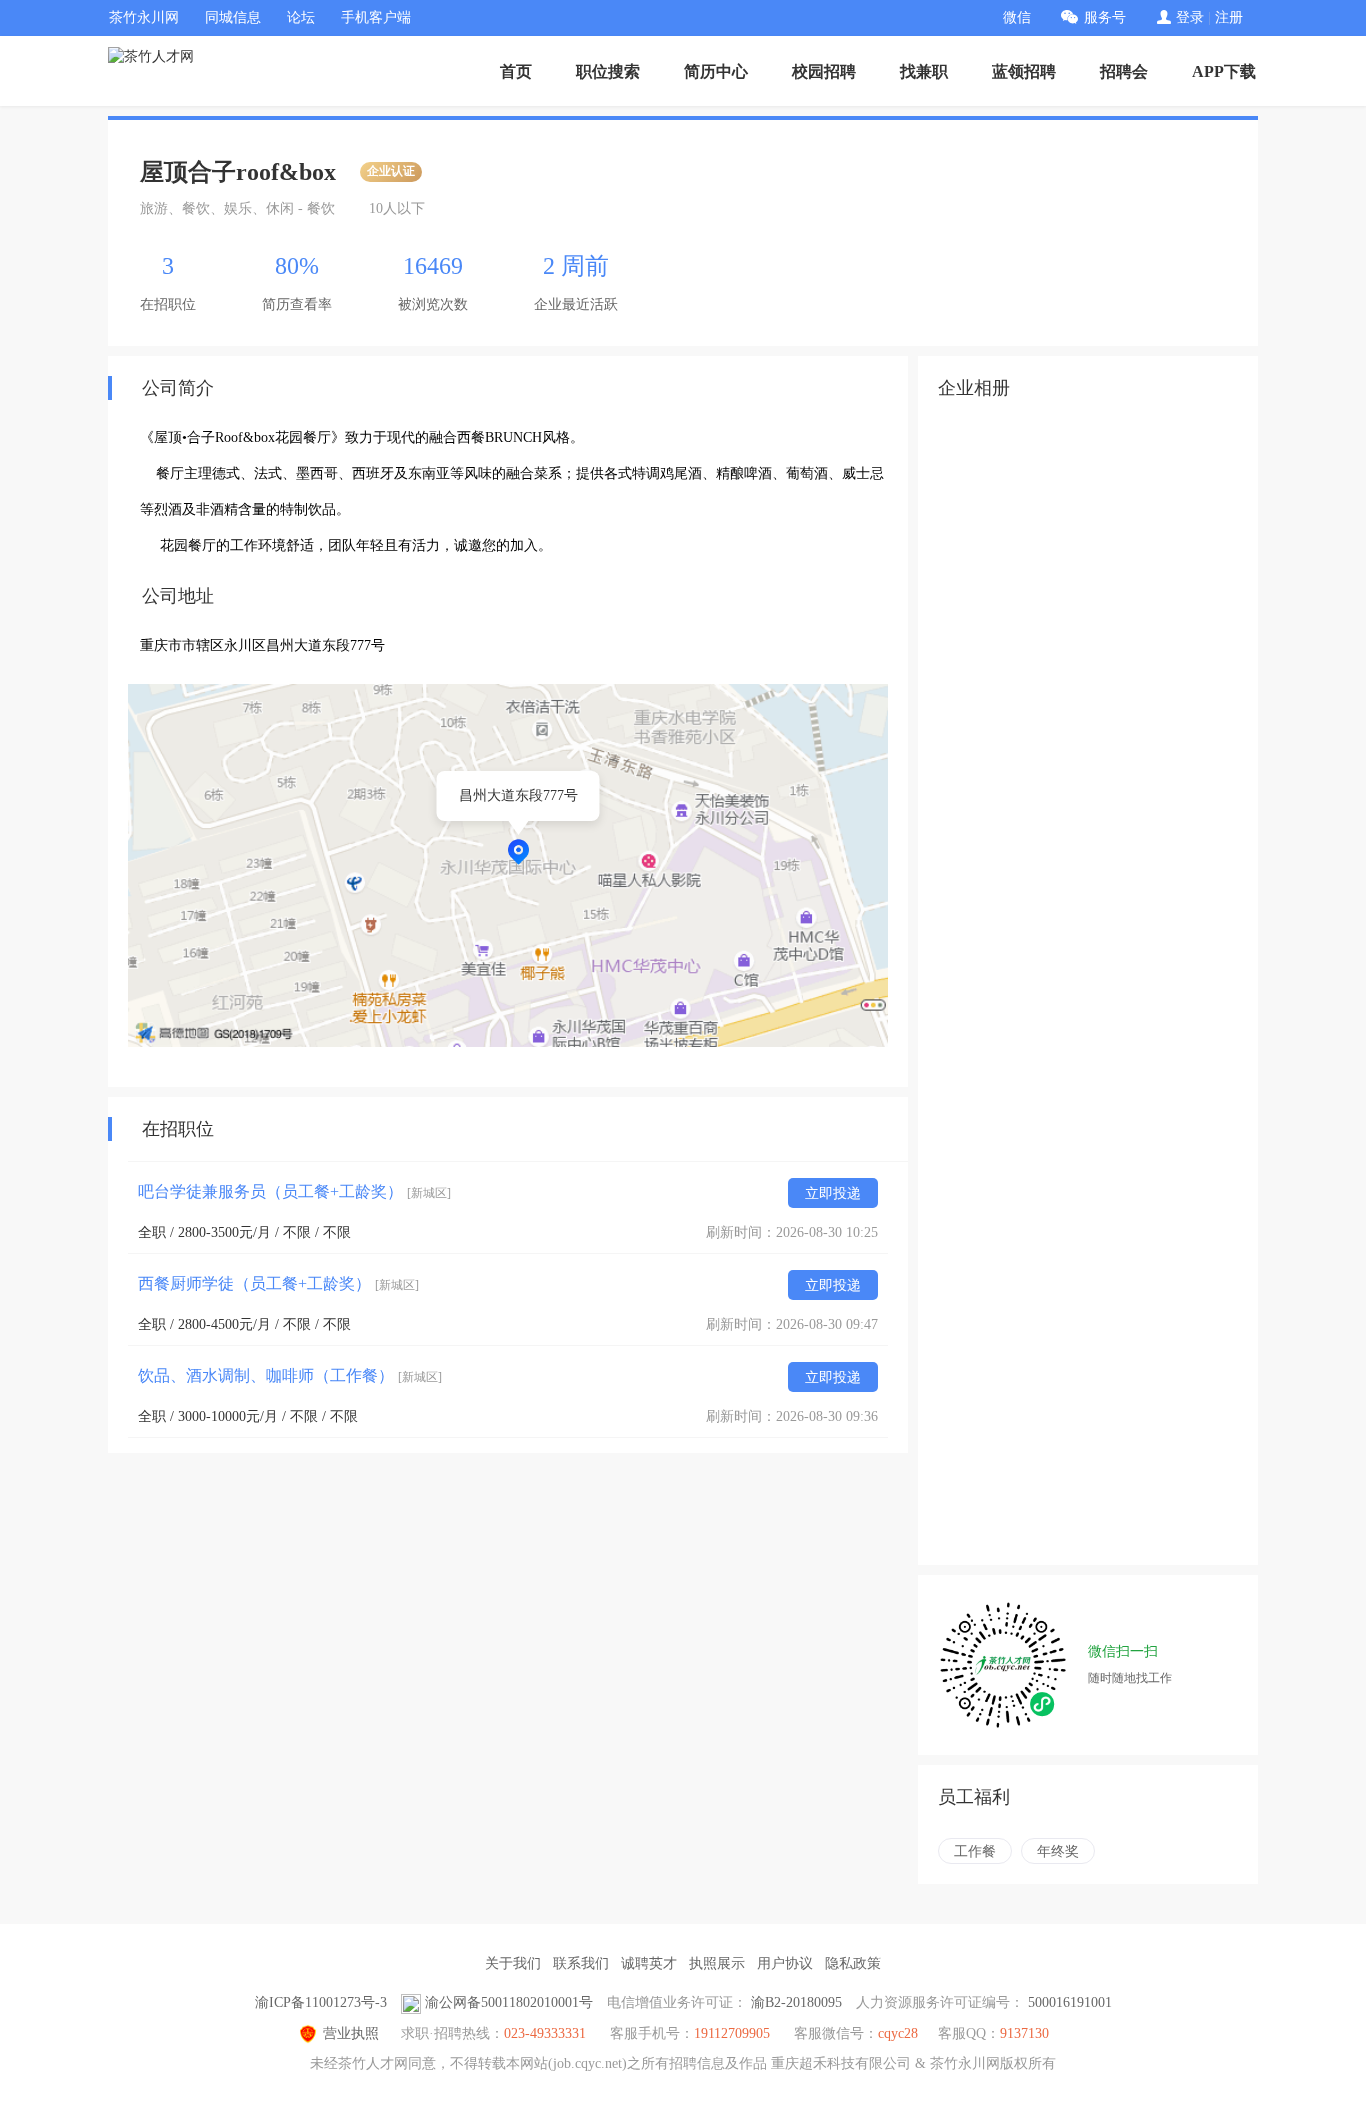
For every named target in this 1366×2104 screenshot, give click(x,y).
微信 (1017, 17)
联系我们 (581, 1963)
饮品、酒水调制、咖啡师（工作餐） (290, 1375)
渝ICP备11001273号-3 (321, 2002)
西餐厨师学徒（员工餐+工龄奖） (278, 1283)
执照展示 (717, 1963)
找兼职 (924, 71)
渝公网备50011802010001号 (509, 2002)
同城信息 (233, 17)
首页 (516, 71)
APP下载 (1224, 71)
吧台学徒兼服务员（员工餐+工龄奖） (294, 1191)
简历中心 (716, 71)
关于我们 (513, 1963)
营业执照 (351, 2033)
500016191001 (1070, 2002)
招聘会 (1124, 71)
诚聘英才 (649, 1963)
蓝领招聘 (1024, 71)
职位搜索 (608, 71)
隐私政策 (853, 1963)
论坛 (301, 17)
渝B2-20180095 (796, 2002)
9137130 (1024, 2033)
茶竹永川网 (144, 17)
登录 (1190, 17)
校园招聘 (824, 71)
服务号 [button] (1105, 17)
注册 (1229, 17)
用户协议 (785, 1963)
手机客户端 (376, 17)
